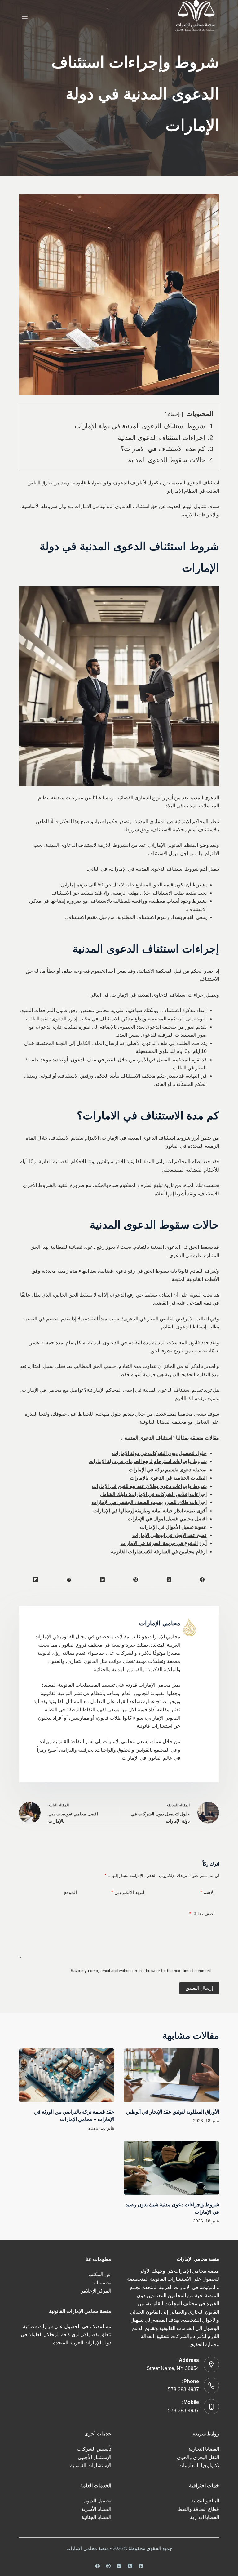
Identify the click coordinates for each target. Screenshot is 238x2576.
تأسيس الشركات (94, 2449)
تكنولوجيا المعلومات (199, 2465)
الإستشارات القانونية (91, 2465)
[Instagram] (119, 2566)
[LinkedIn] (102, 1580)
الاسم (207, 1892)
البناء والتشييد (205, 2501)
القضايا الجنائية (96, 2517)
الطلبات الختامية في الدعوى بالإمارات (168, 1478)
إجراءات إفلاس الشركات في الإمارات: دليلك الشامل (153, 1494)
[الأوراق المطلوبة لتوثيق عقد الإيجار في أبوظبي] (171, 2075)
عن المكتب (100, 2274)
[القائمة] (25, 17)
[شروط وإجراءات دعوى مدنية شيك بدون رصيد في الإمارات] (171, 2168)
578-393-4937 (183, 2389)
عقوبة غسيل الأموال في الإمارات (173, 1527)
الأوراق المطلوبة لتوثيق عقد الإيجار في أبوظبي (173, 2112)
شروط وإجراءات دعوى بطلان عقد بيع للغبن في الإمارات (149, 1486)
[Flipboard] (35, 1580)
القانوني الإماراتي (166, 845)
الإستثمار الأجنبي (95, 2457)
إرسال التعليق (199, 1988)
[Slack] (97, 2566)
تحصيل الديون (97, 2501)
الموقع (71, 1892)
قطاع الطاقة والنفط (198, 2509)
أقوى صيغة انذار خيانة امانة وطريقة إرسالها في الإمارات (150, 1511)
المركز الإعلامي (95, 2291)
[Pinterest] (136, 1580)
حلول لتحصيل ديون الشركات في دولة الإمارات (159, 1453)
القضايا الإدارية (205, 2517)
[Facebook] (202, 1580)
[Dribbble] (108, 2566)
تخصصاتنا (102, 2283)
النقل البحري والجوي (198, 2457)
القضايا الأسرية (96, 2509)
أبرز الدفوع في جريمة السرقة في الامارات (164, 1543)
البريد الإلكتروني (128, 1892)
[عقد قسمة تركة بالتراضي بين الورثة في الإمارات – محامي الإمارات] (67, 2075)
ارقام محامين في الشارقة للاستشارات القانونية (159, 1552)
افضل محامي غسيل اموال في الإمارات (167, 1519)
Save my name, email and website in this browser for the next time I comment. (140, 1971)
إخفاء (174, 414)
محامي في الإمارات (42, 1390)
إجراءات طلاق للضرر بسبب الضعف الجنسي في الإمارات (149, 1502)
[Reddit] (69, 1580)
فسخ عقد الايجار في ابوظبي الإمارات (170, 1535)
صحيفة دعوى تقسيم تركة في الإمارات (168, 1470)
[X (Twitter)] (169, 1580)
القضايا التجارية (204, 2449)
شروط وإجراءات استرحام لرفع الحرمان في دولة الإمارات (148, 1461)
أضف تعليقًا (202, 1914)
